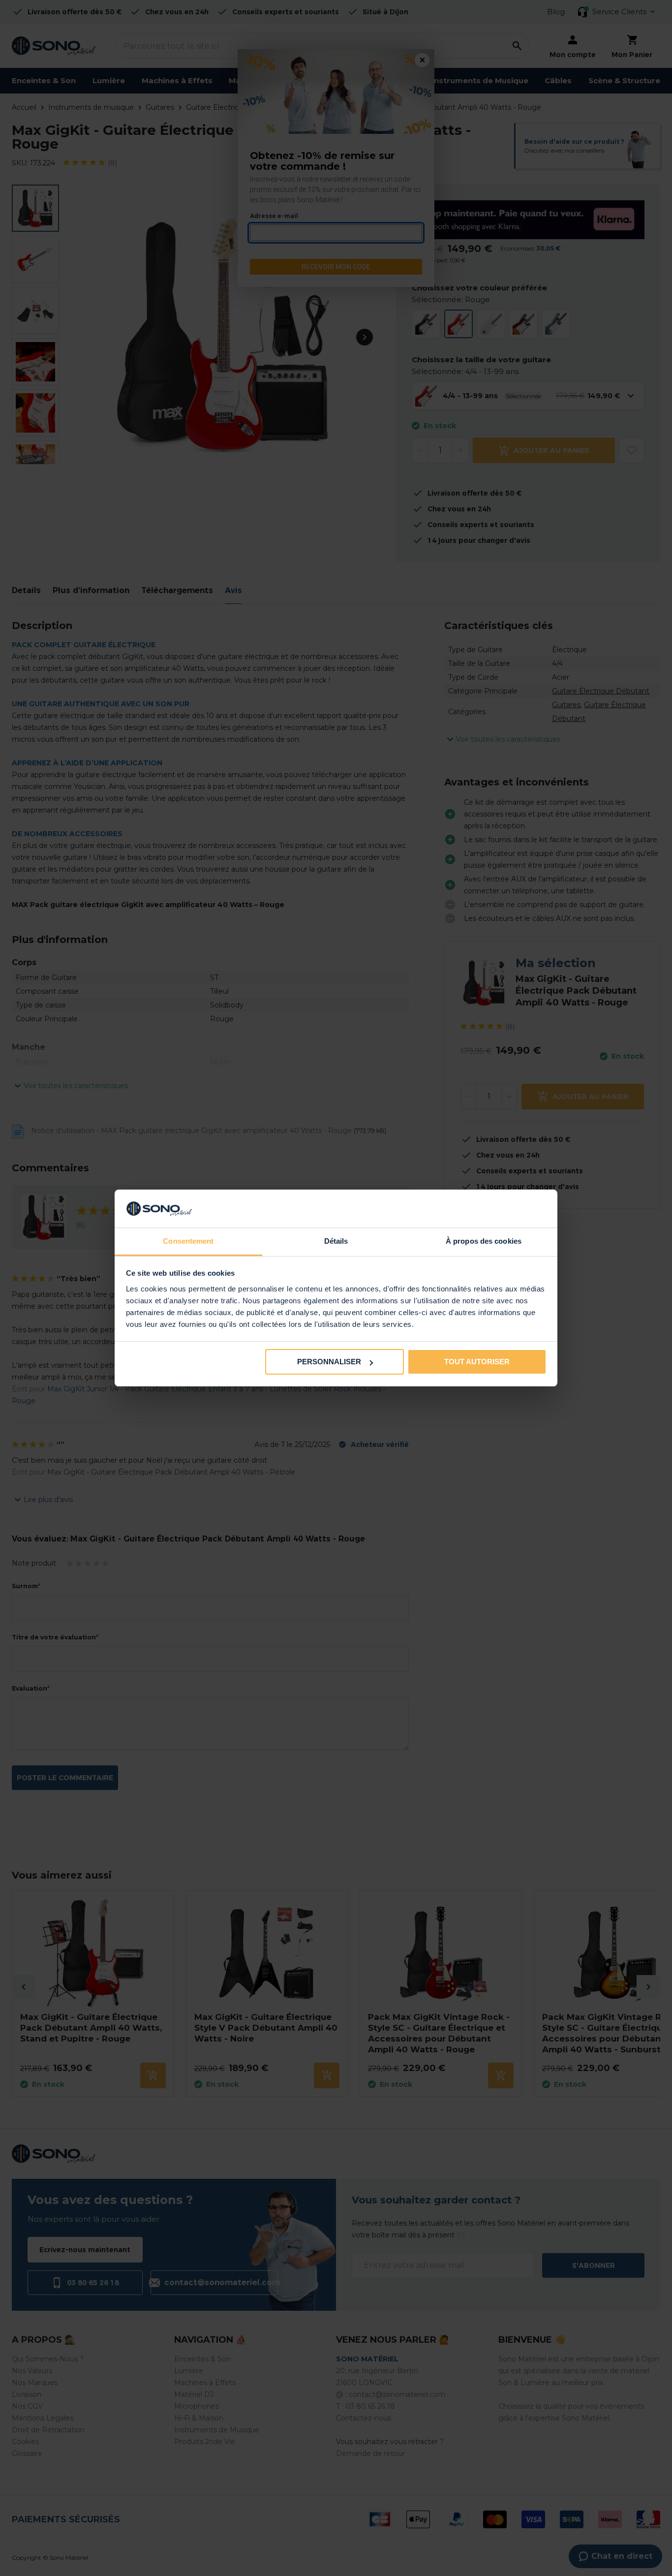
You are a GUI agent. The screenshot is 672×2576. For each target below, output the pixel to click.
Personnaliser (329, 1362)
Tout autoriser (477, 1362)
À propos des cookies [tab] (484, 1241)
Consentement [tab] (188, 1241)
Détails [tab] (336, 1241)
